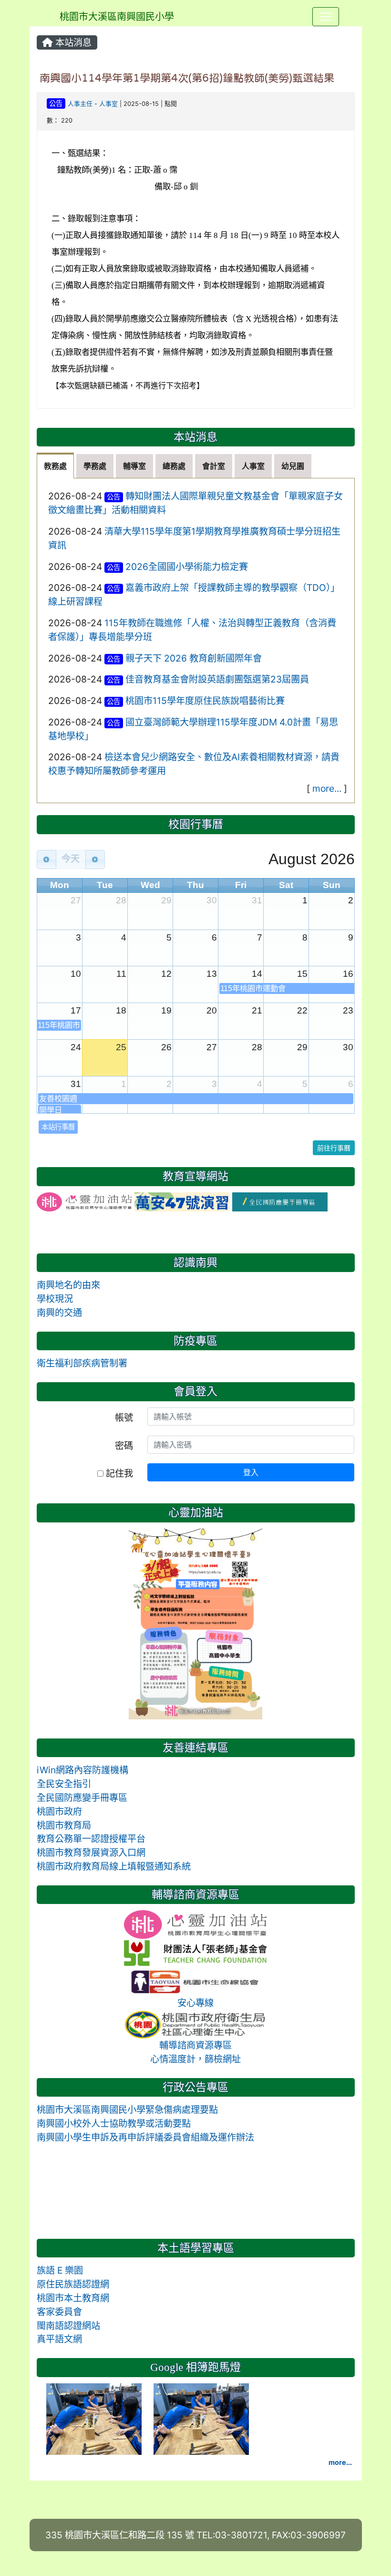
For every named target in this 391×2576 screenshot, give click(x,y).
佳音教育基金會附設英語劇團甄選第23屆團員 (217, 679)
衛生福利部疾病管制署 (82, 1363)
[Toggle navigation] (326, 17)
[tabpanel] (196, 641)
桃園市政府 (59, 1811)
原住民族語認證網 (73, 2284)
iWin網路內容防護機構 (82, 1770)
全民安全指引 (64, 1784)
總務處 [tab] (174, 466)
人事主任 (80, 104)
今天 (71, 859)
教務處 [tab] (55, 466)
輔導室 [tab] (134, 466)
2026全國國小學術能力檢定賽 (187, 567)
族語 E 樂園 (60, 2270)
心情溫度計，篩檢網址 (195, 2059)
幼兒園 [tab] (293, 466)
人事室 (108, 104)
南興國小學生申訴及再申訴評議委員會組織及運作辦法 (145, 2137)
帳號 (124, 1417)
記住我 (118, 1473)
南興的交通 (59, 1313)
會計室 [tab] (214, 466)
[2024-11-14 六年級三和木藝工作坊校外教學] (95, 2418)
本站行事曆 (58, 1127)
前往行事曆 (334, 1148)
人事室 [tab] (253, 466)
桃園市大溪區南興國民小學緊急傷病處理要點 (127, 2110)
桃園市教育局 (64, 1825)
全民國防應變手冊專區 (82, 1798)
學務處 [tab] (95, 466)
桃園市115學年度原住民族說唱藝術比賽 (205, 701)
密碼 (124, 1446)
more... (327, 788)
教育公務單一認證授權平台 (91, 1839)
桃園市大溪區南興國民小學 (117, 17)
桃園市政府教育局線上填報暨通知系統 (114, 1866)
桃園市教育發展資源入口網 (91, 1852)
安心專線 (195, 2003)
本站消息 (72, 42)
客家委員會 (59, 2312)
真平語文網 (59, 2339)
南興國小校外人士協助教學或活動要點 (114, 2123)
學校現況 (55, 1299)
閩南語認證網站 (68, 2326)
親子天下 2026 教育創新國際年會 (194, 658)
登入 (251, 1472)
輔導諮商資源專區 (195, 2045)
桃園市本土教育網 (73, 2298)
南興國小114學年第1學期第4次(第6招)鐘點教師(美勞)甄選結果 (187, 78)
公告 (56, 103)
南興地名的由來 (68, 1285)
